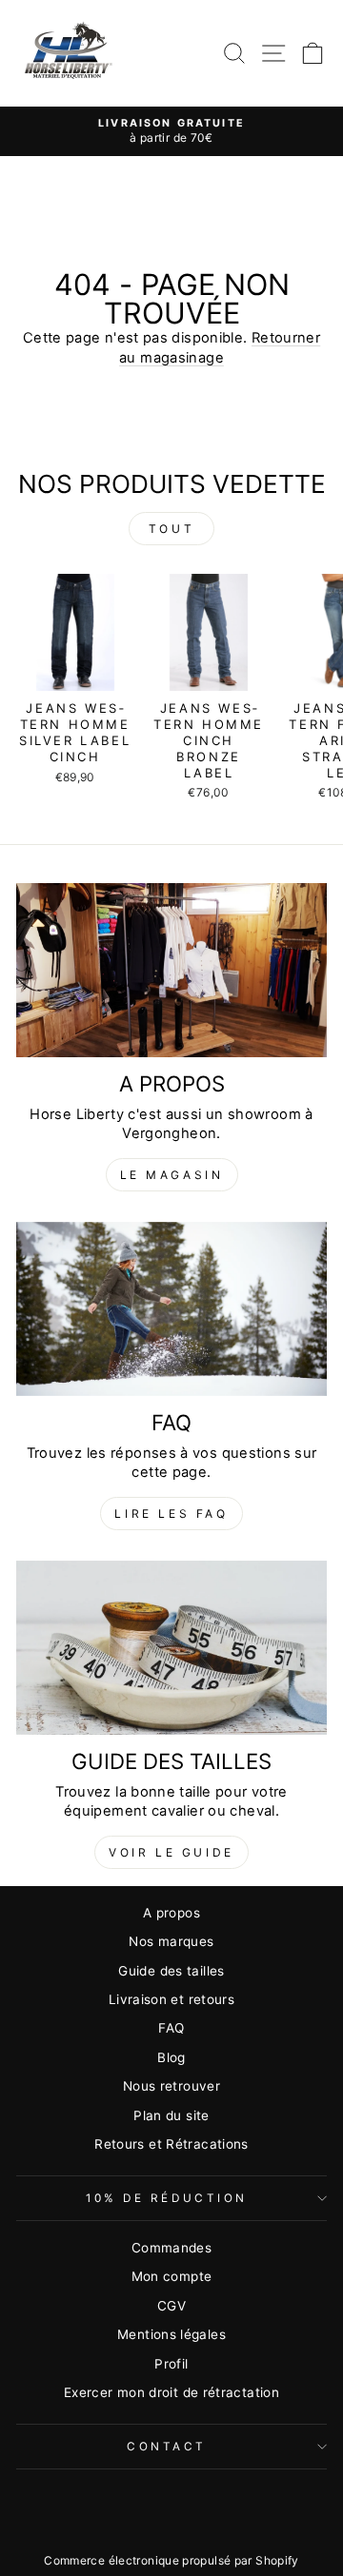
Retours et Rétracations (171, 2144)
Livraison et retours (171, 1999)
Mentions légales (171, 2334)
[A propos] (171, 970)
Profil (171, 2364)
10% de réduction (167, 2198)
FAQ (171, 2028)
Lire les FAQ (171, 1514)
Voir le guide (171, 1852)
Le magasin (172, 1175)
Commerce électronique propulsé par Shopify (171, 2560)
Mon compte (172, 2276)
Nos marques (171, 1941)
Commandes (171, 2248)
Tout (171, 529)
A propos (171, 1913)
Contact (167, 2447)
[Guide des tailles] (171, 1648)
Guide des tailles (171, 1971)
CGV (171, 2306)
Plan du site (171, 2115)
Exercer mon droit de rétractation (171, 2392)
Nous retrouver (171, 2086)
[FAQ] (171, 1309)
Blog (171, 2057)
